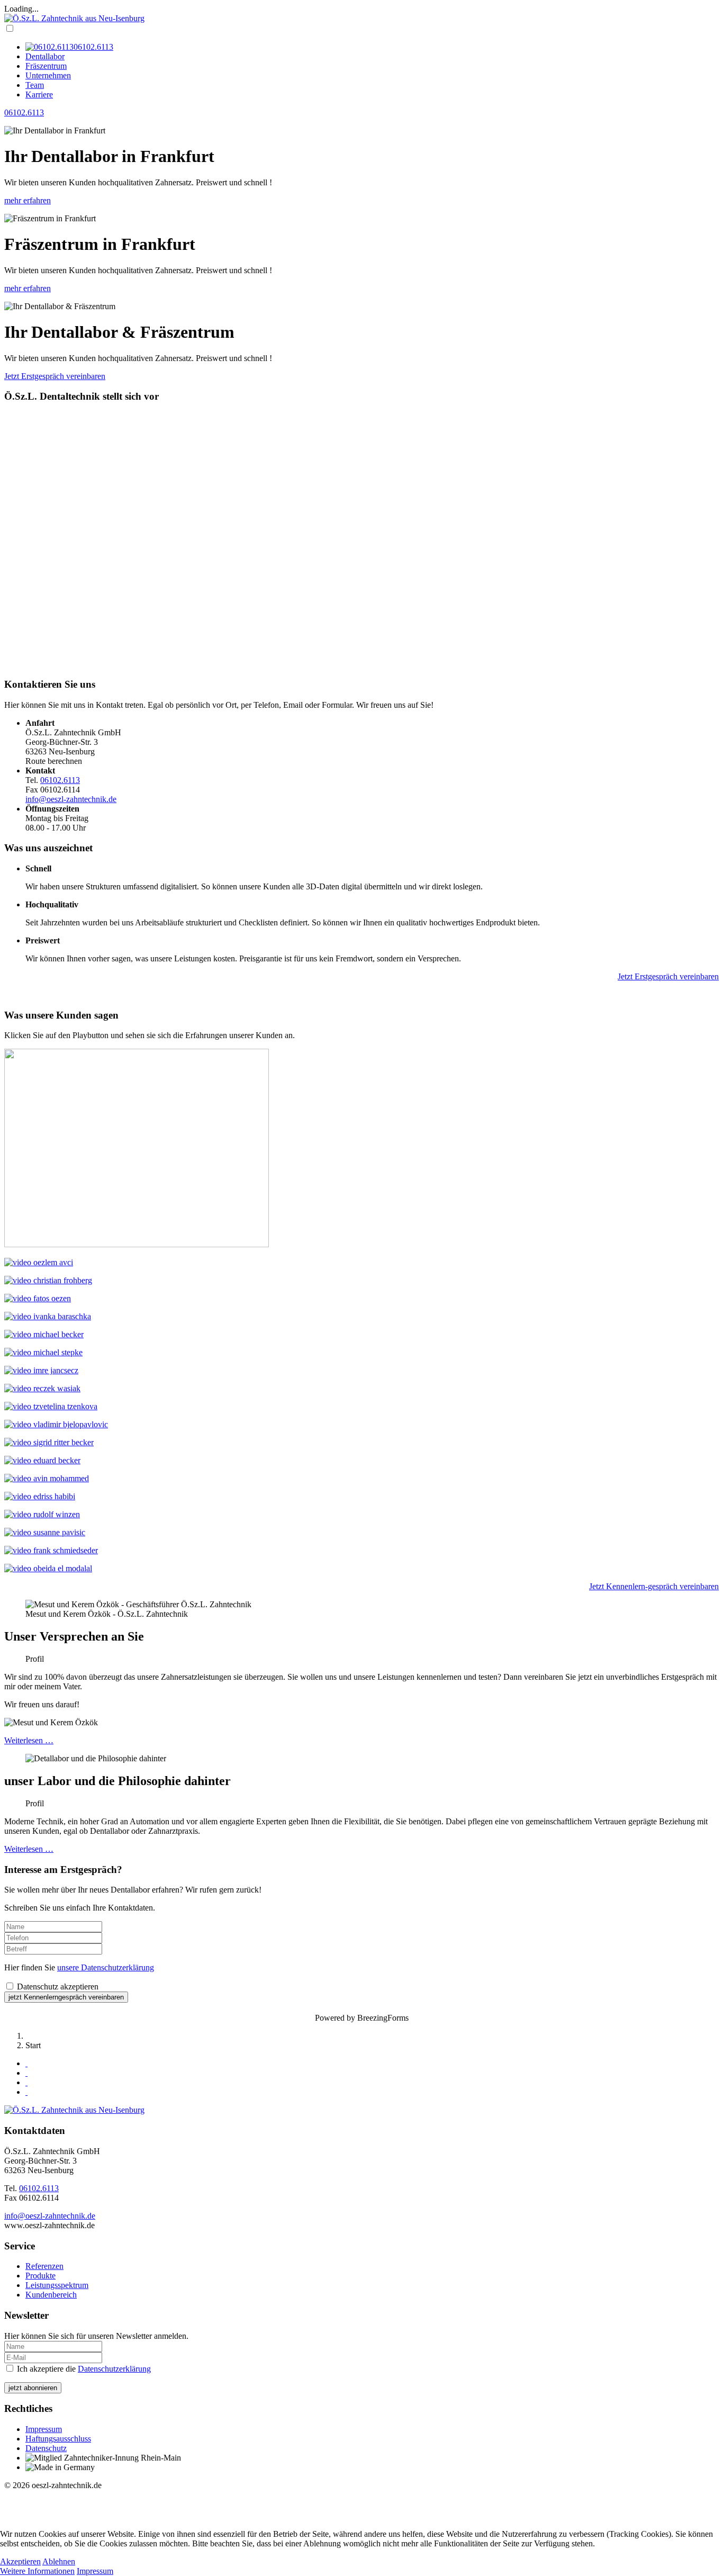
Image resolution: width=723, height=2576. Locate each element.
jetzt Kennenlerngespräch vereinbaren (66, 1997)
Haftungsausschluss (58, 2439)
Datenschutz (46, 2448)
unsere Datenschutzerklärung (106, 1967)
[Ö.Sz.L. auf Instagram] (26, 2073)
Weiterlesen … (29, 1740)
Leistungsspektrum (57, 2285)
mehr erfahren (28, 200)
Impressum (44, 2429)
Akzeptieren (20, 2561)
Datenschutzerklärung (114, 2369)
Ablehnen (59, 2561)
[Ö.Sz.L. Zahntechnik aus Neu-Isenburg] (74, 18)
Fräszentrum (46, 66)
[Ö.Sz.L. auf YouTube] (26, 2082)
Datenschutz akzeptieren (57, 1987)
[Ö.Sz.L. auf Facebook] (26, 2063)
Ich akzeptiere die (83, 2369)
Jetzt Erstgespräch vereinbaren (55, 376)
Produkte (40, 2276)
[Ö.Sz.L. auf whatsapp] (26, 2092)
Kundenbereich (51, 2295)
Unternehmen (48, 75)
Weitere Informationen (37, 2571)
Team (35, 85)
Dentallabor (45, 56)
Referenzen (44, 2266)
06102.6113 (24, 112)
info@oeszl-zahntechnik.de (71, 799)
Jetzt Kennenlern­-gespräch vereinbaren (654, 1586)
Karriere (39, 94)
